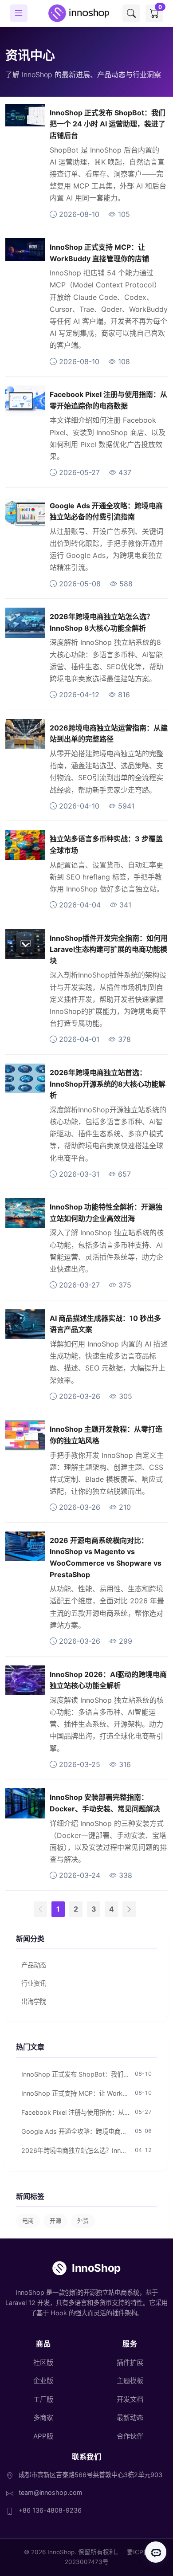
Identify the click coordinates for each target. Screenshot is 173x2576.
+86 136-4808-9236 (50, 2510)
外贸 (83, 2221)
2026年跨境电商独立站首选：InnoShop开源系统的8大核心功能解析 (108, 1084)
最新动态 (130, 2417)
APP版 (43, 2436)
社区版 (43, 2362)
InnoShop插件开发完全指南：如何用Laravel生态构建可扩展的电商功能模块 (109, 949)
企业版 (43, 2381)
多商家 (43, 2417)
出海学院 (34, 2001)
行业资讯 (34, 1983)
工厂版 (43, 2399)
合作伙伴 (130, 2436)
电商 (28, 2221)
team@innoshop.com (51, 2492)
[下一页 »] (129, 1909)
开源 (55, 2221)
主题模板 (130, 2381)
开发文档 (130, 2399)
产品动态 (34, 1965)
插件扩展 (130, 2362)
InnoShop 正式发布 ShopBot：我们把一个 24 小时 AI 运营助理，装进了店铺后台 (108, 124)
